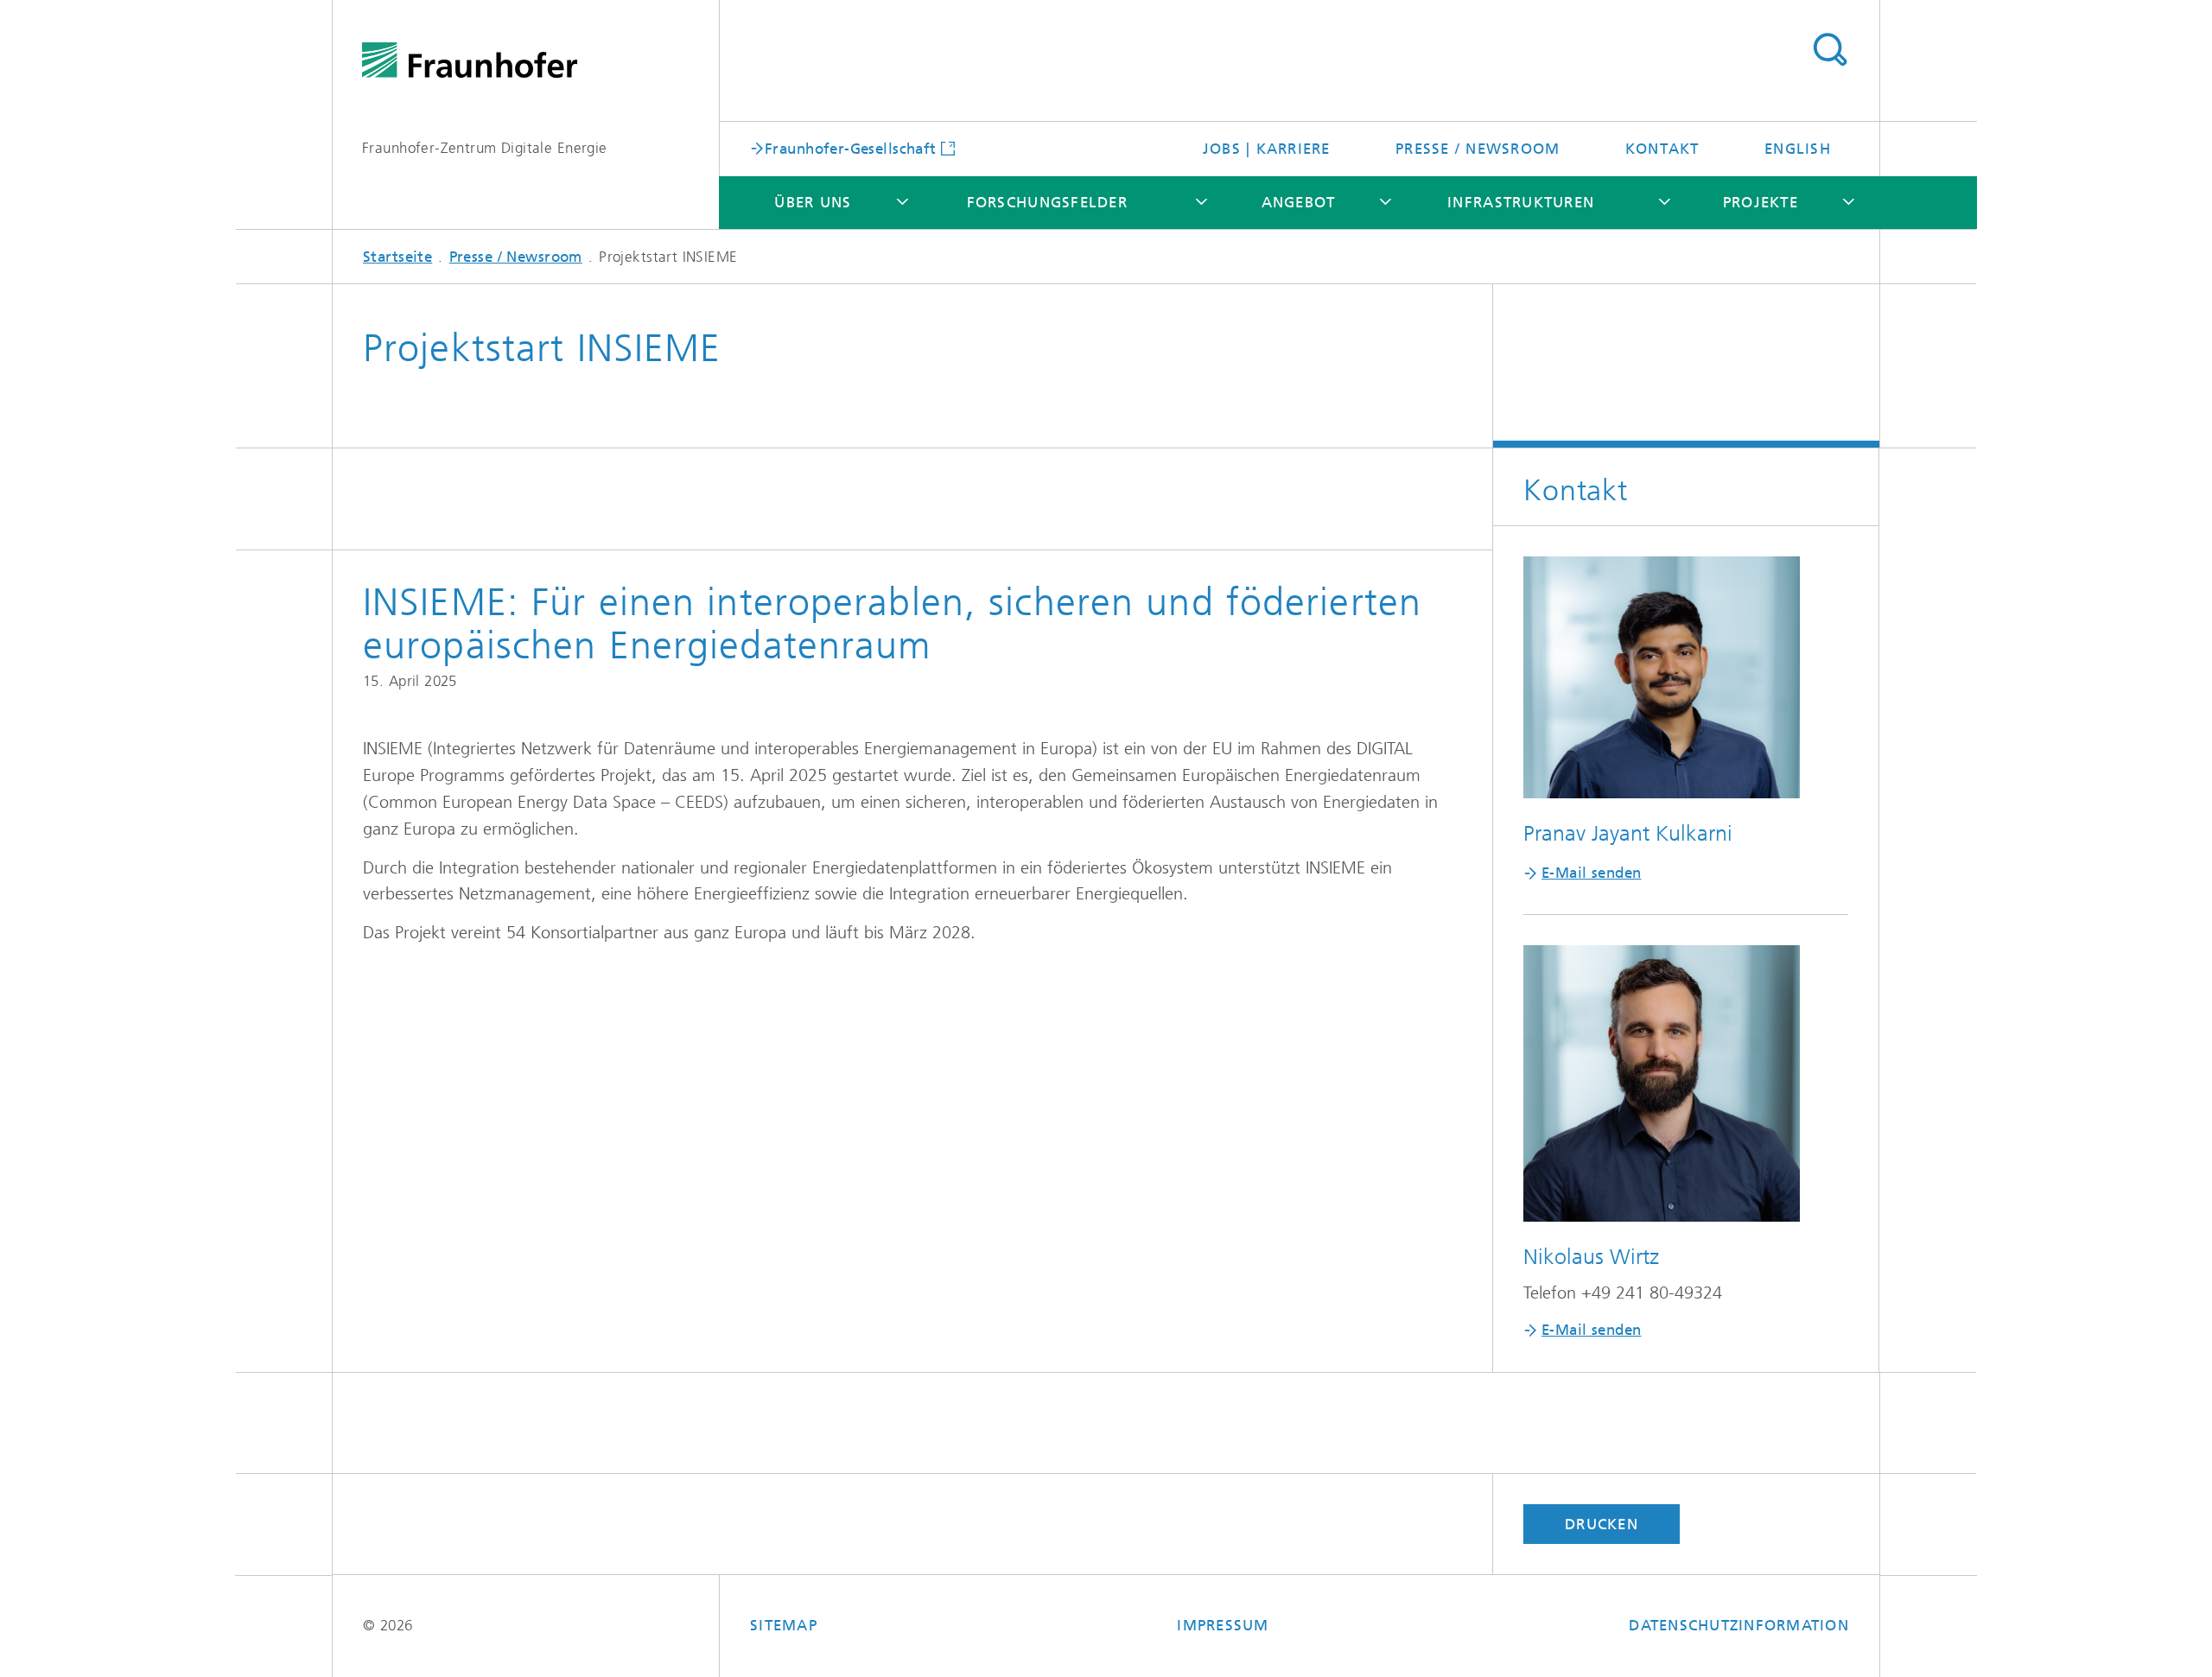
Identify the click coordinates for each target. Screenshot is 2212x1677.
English (1798, 149)
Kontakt (1662, 149)
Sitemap (784, 1625)
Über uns (813, 202)
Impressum (1223, 1625)
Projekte (1761, 202)
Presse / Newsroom (1478, 149)
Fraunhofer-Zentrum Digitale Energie (485, 148)
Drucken (1602, 1524)
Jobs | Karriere (1267, 149)
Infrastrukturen (1521, 202)
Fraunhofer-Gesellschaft (851, 148)
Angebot (1299, 202)
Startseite (397, 257)
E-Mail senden (1591, 873)
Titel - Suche (1830, 50)
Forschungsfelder (1047, 202)
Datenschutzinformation (1739, 1625)
